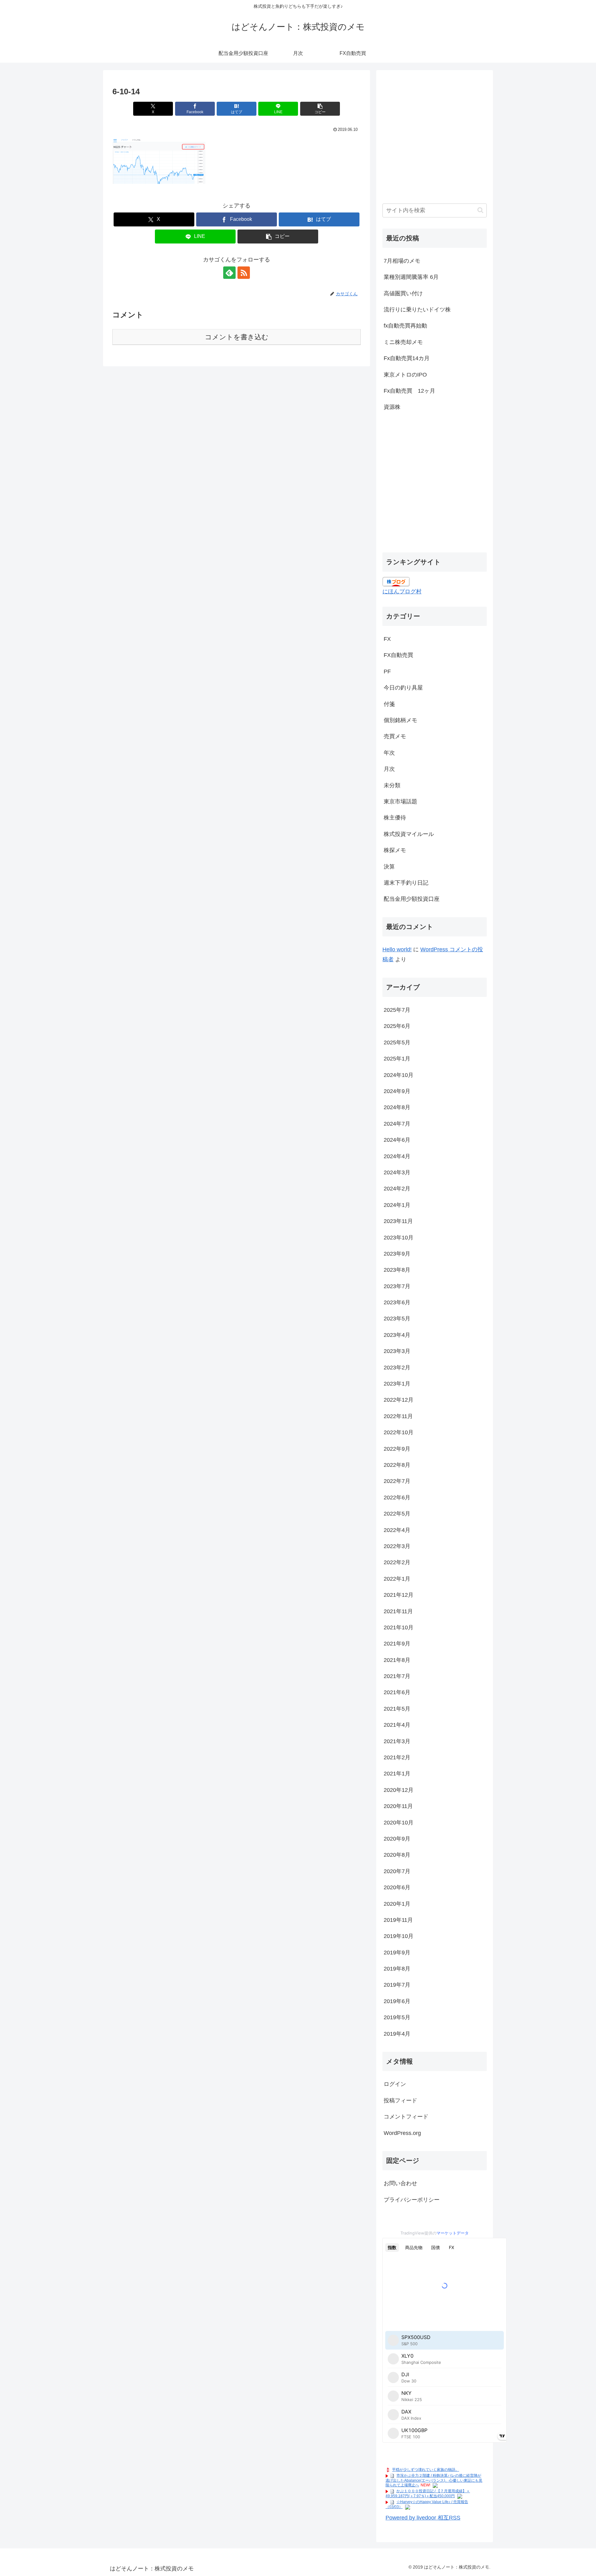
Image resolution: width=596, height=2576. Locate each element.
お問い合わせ (400, 2183)
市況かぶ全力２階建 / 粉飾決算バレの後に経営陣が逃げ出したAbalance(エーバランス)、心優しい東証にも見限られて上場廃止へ (434, 2480)
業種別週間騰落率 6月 (411, 277)
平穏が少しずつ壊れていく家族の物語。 (426, 2470)
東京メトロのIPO (405, 375)
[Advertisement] (435, 140)
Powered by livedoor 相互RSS (423, 2518)
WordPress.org (402, 2133)
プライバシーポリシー (412, 2200)
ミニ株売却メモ (403, 342)
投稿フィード (400, 2101)
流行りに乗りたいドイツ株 (417, 310)
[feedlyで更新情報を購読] (229, 273)
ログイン (395, 2084)
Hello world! (397, 949)
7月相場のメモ (402, 261)
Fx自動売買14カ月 (407, 358)
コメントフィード (406, 2117)
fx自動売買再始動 (405, 326)
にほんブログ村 (402, 592)
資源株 (392, 407)
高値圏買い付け (403, 293)
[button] (320, 109)
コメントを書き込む (237, 337)
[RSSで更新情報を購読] (244, 273)
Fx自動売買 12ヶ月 (409, 391)
